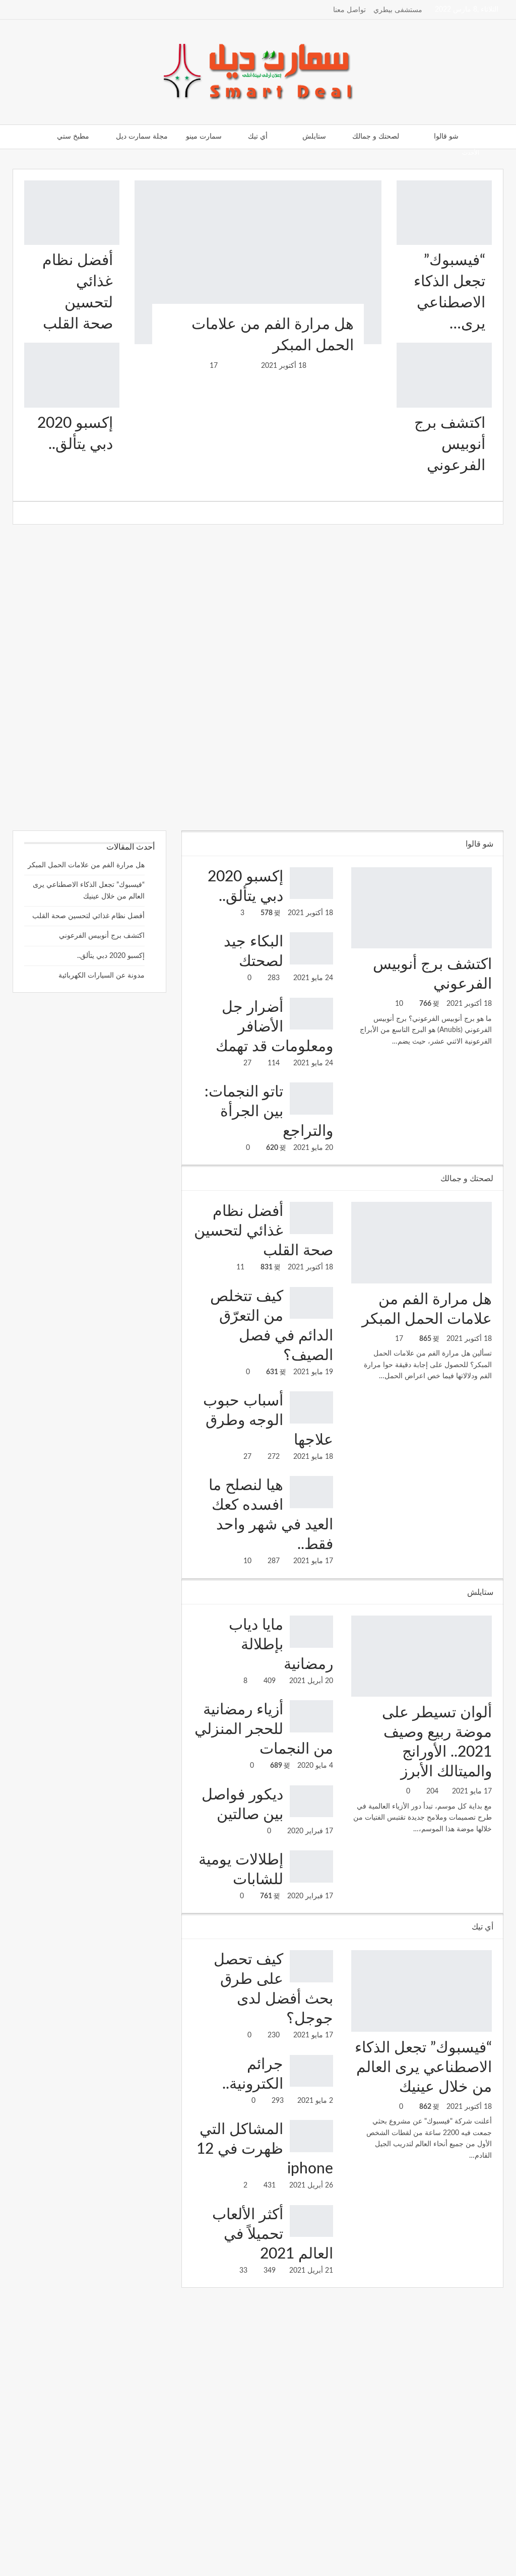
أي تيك (258, 137)
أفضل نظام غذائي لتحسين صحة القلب (264, 1231)
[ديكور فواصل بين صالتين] (311, 1801)
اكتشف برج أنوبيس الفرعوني (450, 444)
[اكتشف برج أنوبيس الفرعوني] (444, 375)
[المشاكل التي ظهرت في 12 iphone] (311, 2136)
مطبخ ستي (73, 137)
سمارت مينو (204, 137)
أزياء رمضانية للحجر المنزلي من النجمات (264, 1729)
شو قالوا (446, 137)
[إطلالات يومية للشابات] (311, 1866)
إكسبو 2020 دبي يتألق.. (111, 956)
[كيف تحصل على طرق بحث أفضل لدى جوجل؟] (311, 1966)
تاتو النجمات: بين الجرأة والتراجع (269, 1112)
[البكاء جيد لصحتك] (311, 948)
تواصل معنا (349, 10)
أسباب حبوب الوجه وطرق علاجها (379, 152)
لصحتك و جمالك (376, 137)
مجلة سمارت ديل (142, 137)
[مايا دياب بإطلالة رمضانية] (311, 1632)
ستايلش (314, 137)
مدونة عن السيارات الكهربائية (102, 976)
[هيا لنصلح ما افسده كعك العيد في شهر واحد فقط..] (311, 1492)
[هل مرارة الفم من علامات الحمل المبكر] (258, 262)
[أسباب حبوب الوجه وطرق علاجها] (311, 1407)
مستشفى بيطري (398, 10)
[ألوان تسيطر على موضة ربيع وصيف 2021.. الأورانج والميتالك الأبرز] (422, 1656)
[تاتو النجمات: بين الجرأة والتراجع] (311, 1099)
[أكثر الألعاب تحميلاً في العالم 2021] (311, 2221)
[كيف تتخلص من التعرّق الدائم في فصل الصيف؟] (311, 1303)
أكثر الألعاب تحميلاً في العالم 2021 (273, 2234)
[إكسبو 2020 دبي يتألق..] (72, 375)
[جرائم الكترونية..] (311, 2071)
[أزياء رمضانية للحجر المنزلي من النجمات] (311, 1716)
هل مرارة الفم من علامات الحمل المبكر (86, 865)
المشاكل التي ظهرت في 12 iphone (265, 2149)
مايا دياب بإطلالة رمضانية (281, 1645)
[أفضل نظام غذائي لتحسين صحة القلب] (72, 213)
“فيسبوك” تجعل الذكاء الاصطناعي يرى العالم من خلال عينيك (423, 2068)
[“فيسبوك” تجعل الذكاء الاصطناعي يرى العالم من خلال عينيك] (444, 213)
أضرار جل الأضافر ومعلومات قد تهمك (274, 1027)
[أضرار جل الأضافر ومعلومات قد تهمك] (311, 1014)
